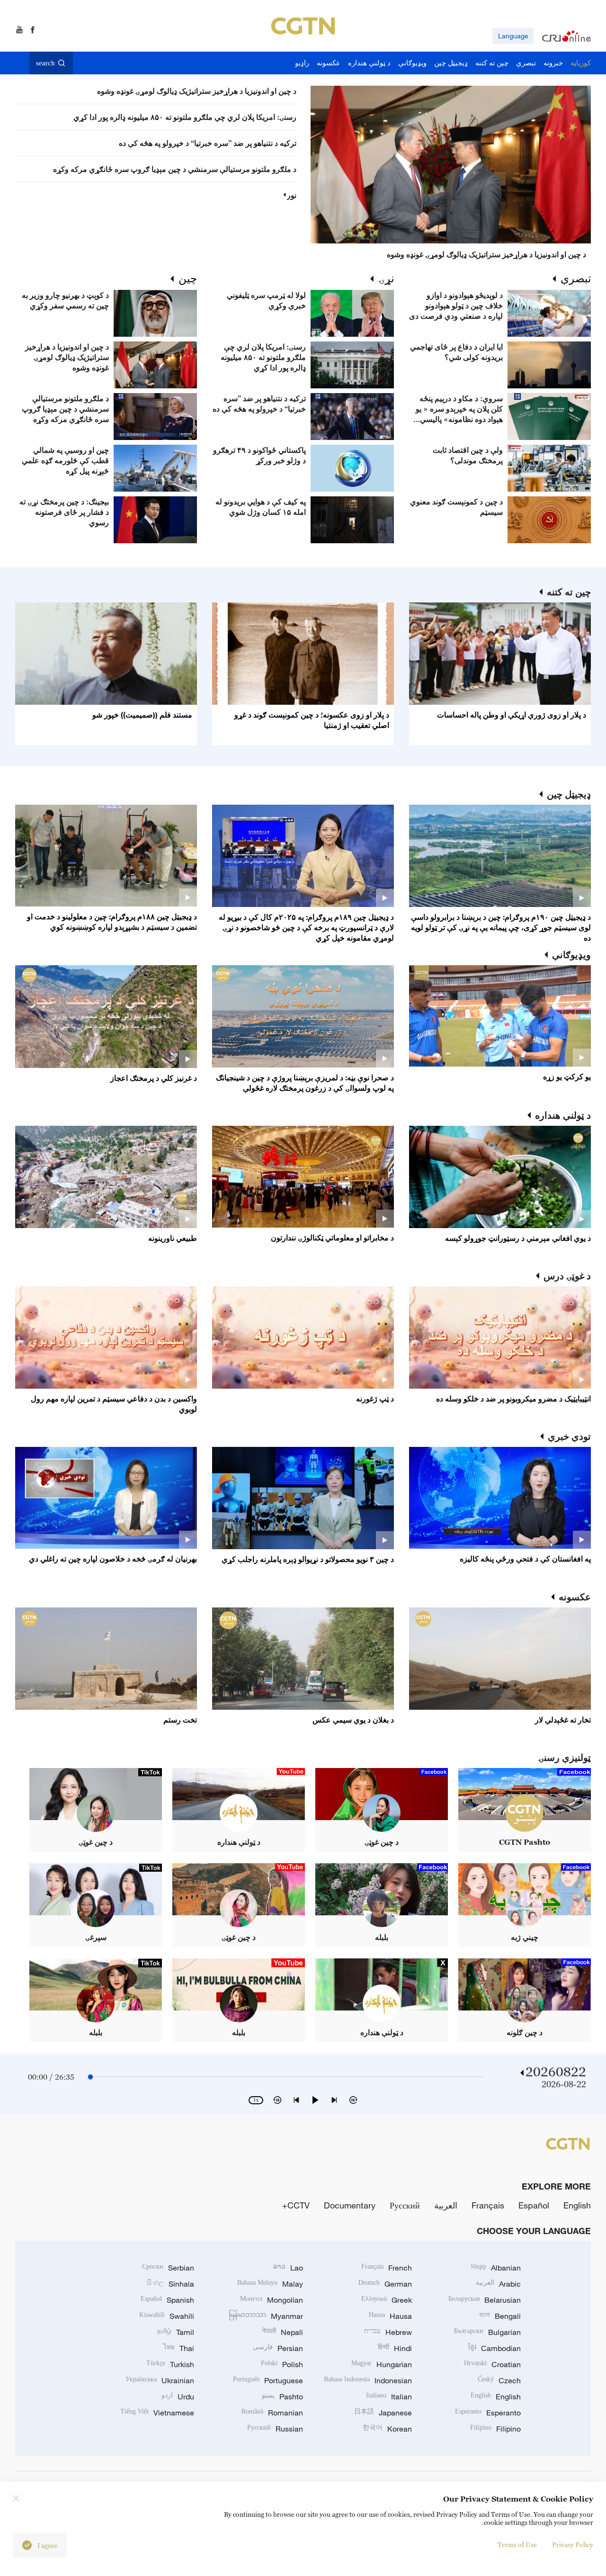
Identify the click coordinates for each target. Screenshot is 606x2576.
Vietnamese (157, 2413)
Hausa (390, 2316)
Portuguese (268, 2380)
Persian (278, 2348)
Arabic (498, 2284)
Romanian (272, 2413)
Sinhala (170, 2284)
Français (488, 2205)
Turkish (170, 2364)
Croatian (492, 2364)
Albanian (496, 2268)
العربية (446, 2205)
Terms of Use (517, 2545)
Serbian (168, 2268)
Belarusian (485, 2300)
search (45, 63)
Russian (275, 2429)
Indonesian (368, 2380)
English (577, 2205)
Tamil (176, 2332)
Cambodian (495, 2348)
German (385, 2284)
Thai (179, 2348)
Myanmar (266, 2316)
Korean (387, 2429)
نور (292, 195)
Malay (270, 2284)
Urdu (178, 2396)
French (387, 2268)
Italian (389, 2396)
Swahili (167, 2316)
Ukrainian (160, 2380)
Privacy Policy (573, 2545)
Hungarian (382, 2364)
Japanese (383, 2413)
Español (534, 2205)
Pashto (282, 2396)
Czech (499, 2380)
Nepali (282, 2332)
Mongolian (272, 2300)
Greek (387, 2300)
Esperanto (488, 2413)
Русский (405, 2205)
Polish (282, 2364)
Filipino (495, 2429)
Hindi (395, 2348)
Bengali (500, 2316)
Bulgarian (487, 2332)
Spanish (167, 2300)
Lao (288, 2268)
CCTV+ (296, 2205)
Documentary (350, 2205)
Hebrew (388, 2332)
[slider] (90, 2077)
